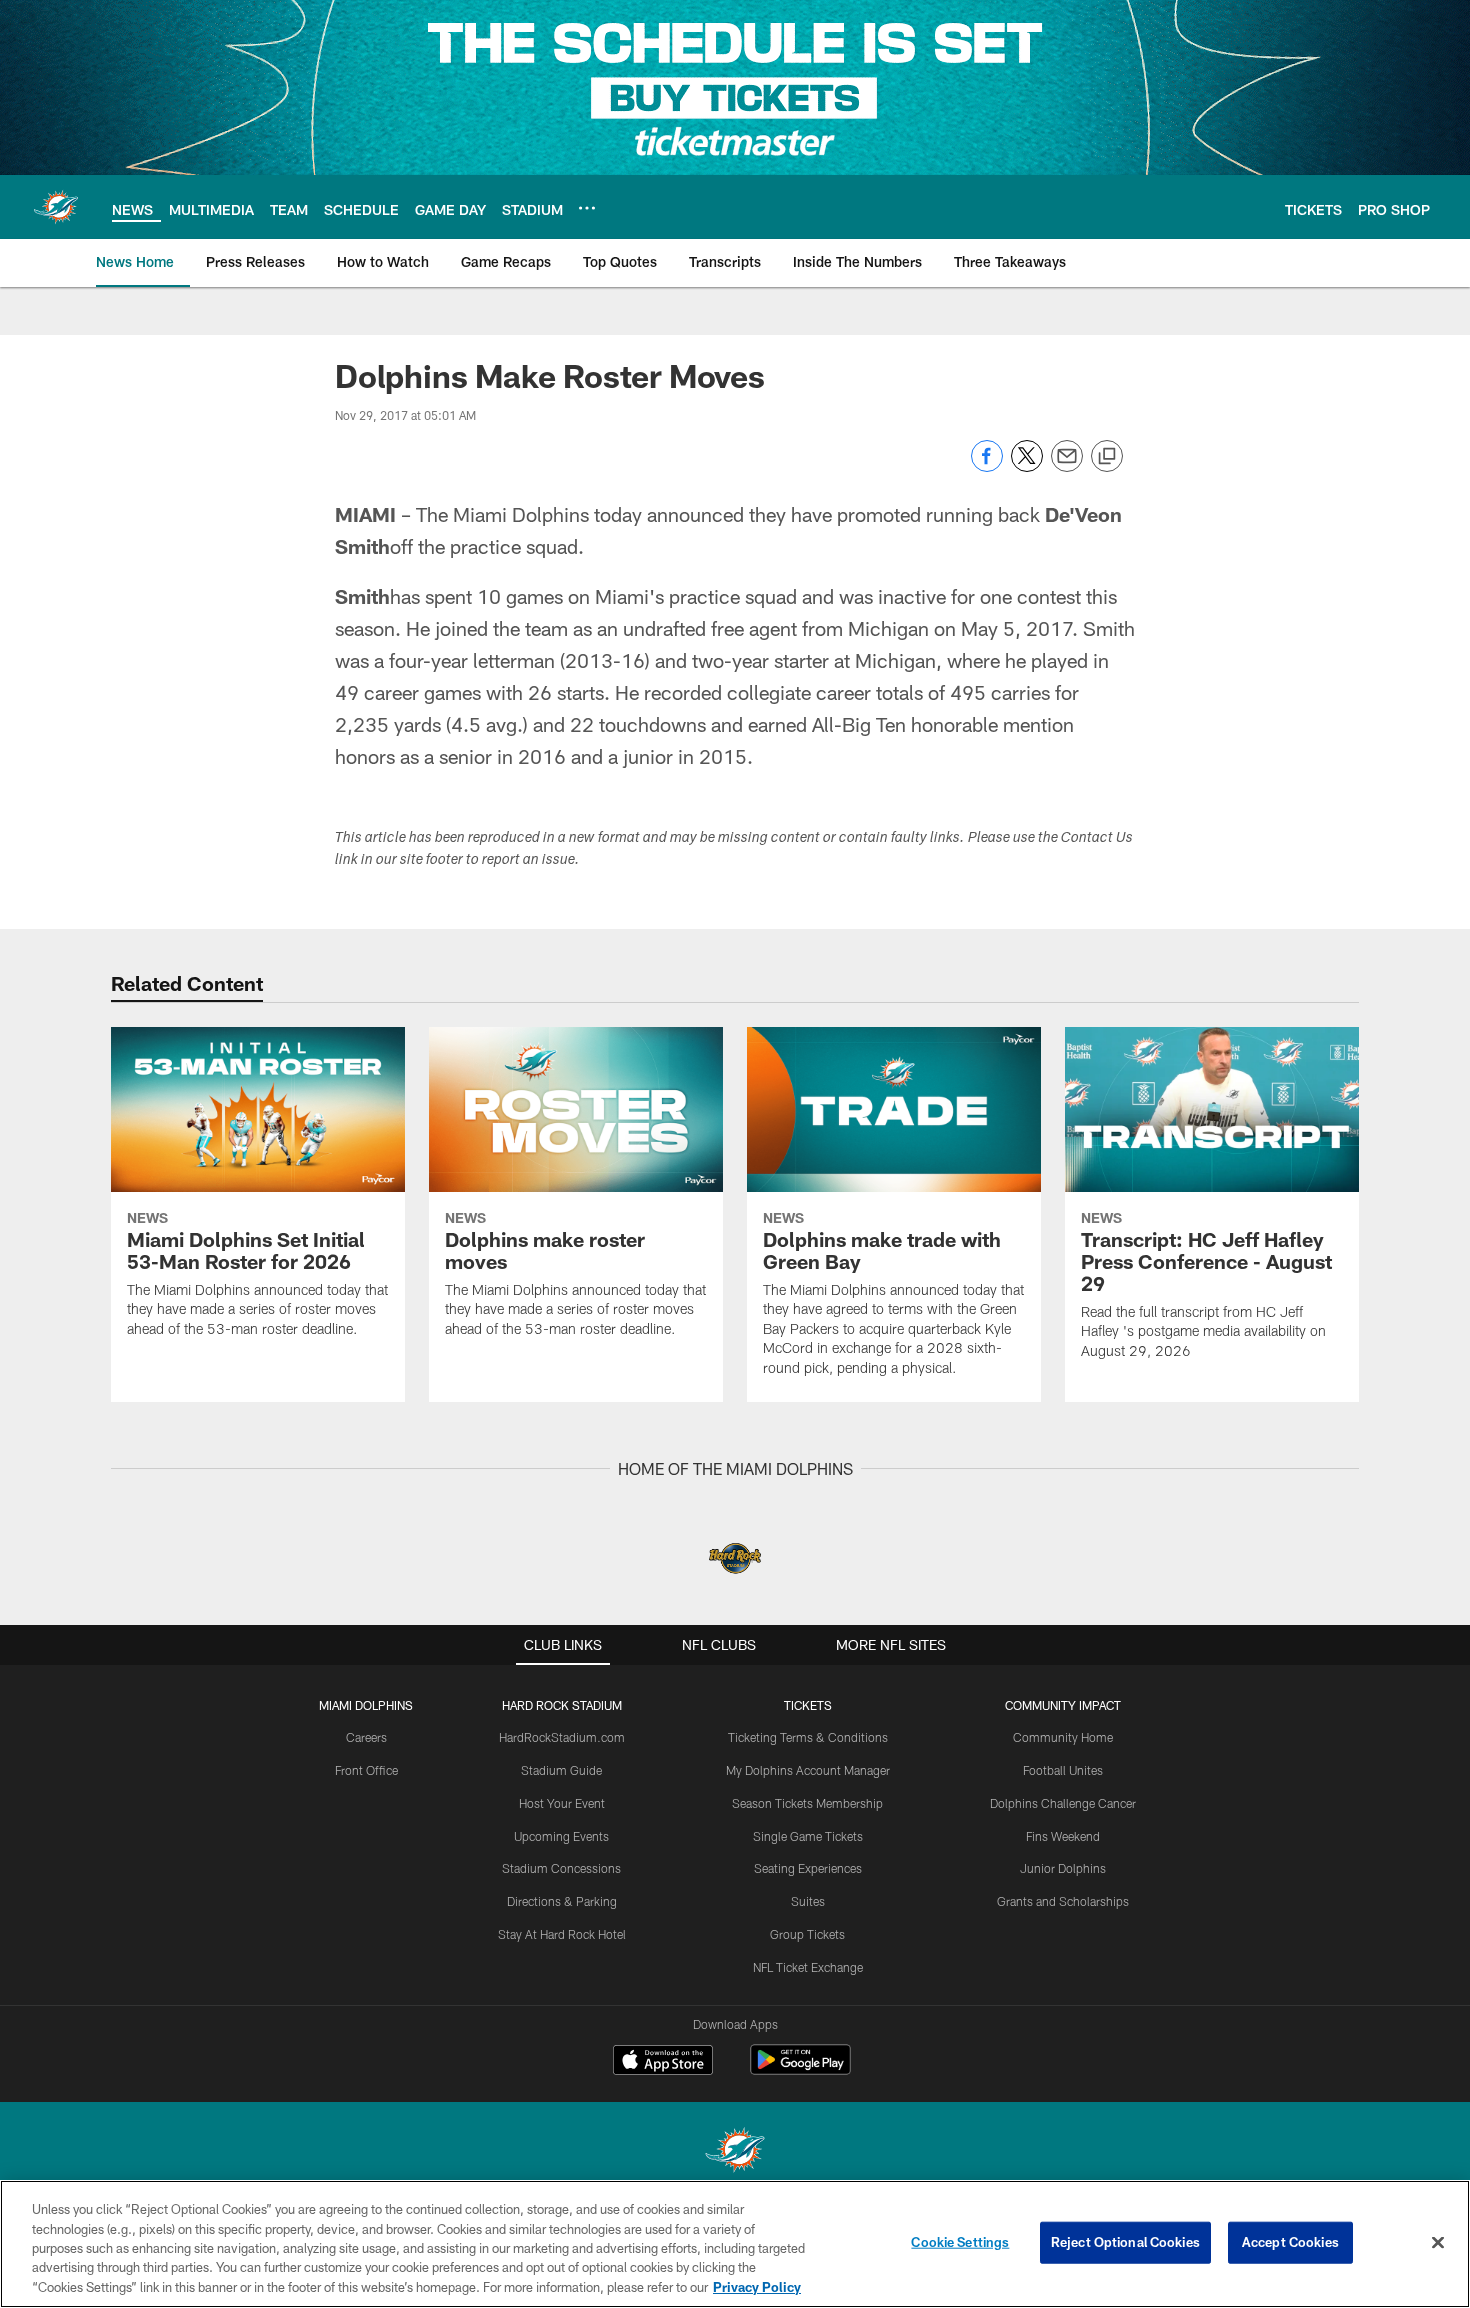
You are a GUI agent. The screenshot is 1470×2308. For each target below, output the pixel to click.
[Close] (1438, 2243)
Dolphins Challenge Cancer (1063, 1803)
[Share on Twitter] (1027, 466)
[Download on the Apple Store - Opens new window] (663, 2062)
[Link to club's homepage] (56, 207)
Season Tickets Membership (807, 1803)
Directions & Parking (562, 1901)
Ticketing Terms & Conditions (808, 1737)
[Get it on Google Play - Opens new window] (800, 2069)
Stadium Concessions (561, 1868)
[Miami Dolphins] (735, 2152)
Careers (366, 1737)
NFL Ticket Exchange (808, 1967)
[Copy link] (1107, 457)
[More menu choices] (587, 208)
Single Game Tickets (808, 1836)
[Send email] (1067, 466)
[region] (735, 2244)
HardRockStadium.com (562, 1737)
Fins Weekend (1063, 1836)
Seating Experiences (808, 1868)
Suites (808, 1901)
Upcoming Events (561, 1836)
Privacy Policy (757, 2287)
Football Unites (1063, 1770)
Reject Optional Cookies (1125, 2242)
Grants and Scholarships (1063, 1901)
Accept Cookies (1290, 2242)
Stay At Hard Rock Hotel (562, 1934)
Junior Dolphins (1063, 1868)
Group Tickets (807, 1934)
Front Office (366, 1770)
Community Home (1063, 1737)
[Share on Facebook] (987, 466)
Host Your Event (562, 1803)
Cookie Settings (960, 2242)
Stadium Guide (561, 1770)
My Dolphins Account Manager (808, 1770)
